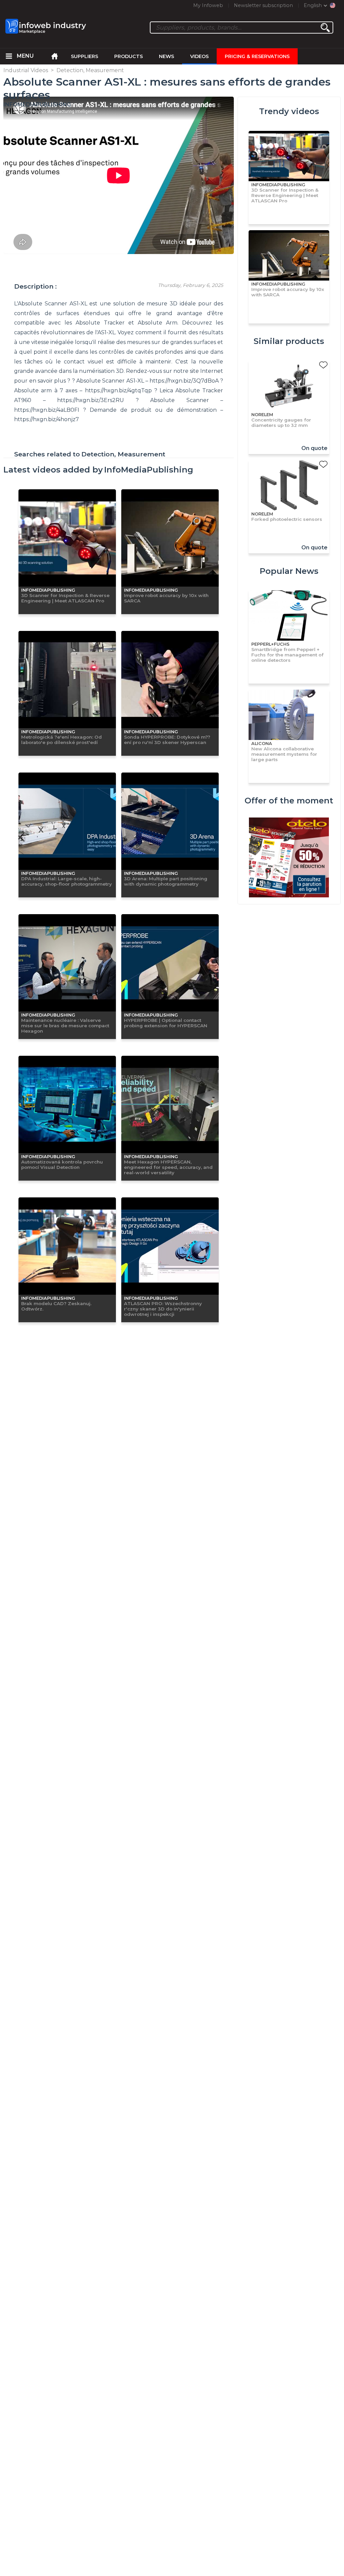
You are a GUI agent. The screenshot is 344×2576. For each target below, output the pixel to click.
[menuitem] (9, 56)
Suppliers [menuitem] (84, 56)
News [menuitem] (166, 56)
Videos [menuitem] (199, 56)
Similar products (289, 341)
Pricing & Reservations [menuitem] (257, 56)
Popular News (289, 571)
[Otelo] (289, 858)
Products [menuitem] (128, 56)
